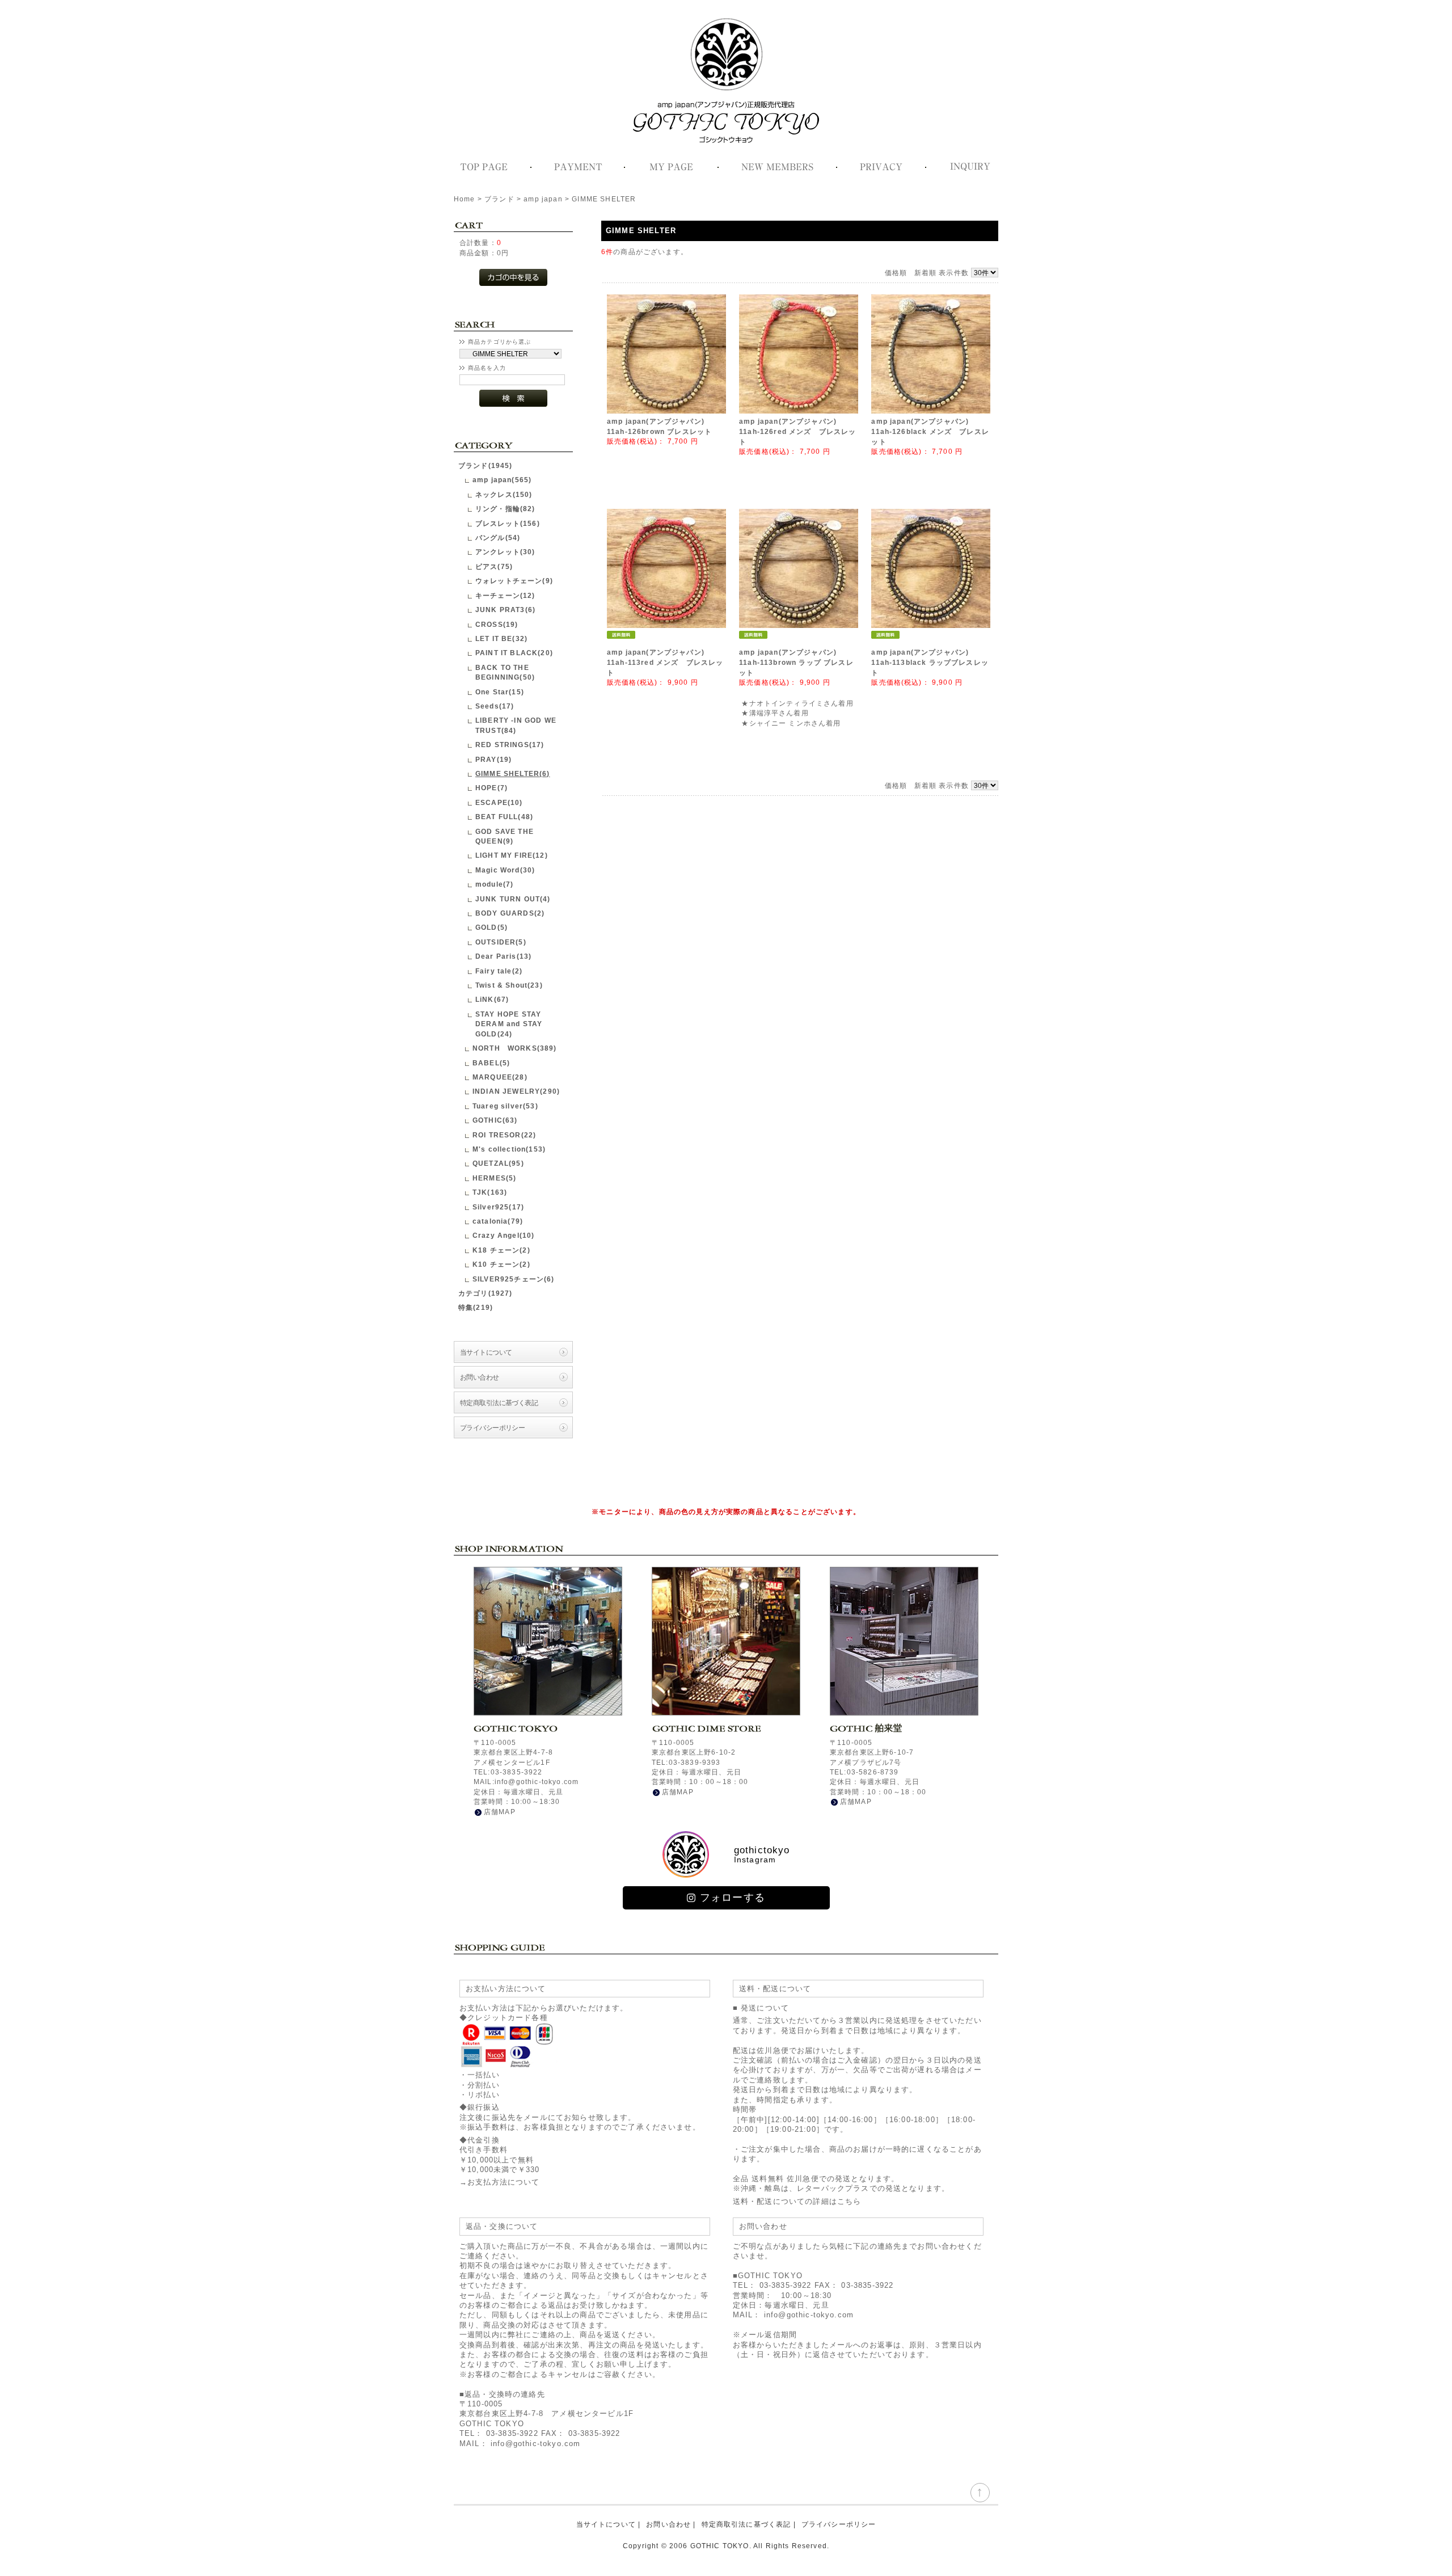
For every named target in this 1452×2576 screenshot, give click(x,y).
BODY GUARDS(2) (510, 913)
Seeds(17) (495, 706)
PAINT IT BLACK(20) (514, 653)
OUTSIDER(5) (501, 942)
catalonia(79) (498, 1221)
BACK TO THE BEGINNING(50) (505, 672)
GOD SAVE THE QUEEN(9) (505, 836)
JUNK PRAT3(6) (505, 610)
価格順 (896, 273)
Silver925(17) (498, 1207)
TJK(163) (490, 1192)
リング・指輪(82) (505, 509)
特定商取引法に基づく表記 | (749, 2524)
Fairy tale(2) (499, 971)
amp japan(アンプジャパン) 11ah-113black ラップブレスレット (930, 663)
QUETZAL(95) (498, 1163)
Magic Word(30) (505, 870)
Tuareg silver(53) (505, 1106)
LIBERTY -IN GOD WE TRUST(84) (516, 725)
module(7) (494, 884)
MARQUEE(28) (500, 1077)
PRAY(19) (493, 759)
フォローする (733, 1898)
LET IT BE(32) (501, 638)
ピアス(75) (494, 566)
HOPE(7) (491, 788)
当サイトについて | (609, 2524)
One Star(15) (500, 692)
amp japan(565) (502, 480)
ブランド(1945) (486, 465)
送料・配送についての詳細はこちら (797, 2201)
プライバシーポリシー (492, 1428)
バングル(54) (498, 537)
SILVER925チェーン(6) (514, 1279)
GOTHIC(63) (495, 1120)
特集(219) (476, 1307)
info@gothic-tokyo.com (535, 2444)
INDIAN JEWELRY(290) (516, 1091)
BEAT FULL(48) (504, 817)
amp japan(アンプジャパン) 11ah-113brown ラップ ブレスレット (796, 663)
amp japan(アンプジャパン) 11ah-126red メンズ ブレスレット (797, 432)
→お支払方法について (500, 2182)
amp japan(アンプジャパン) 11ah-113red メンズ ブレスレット (665, 663)
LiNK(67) (492, 999)
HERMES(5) (494, 1178)
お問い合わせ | (671, 2524)
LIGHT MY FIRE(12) (512, 855)
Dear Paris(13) (503, 956)
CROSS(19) (497, 624)
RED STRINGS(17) (510, 745)
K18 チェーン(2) (501, 1250)
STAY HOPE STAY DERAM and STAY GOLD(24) (509, 1024)
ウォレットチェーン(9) (514, 581)
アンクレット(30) (505, 552)
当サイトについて (486, 1352)
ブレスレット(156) (508, 523)
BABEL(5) (491, 1063)
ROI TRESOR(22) (504, 1135)
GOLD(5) (491, 927)
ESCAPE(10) (499, 802)
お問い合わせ (480, 1377)
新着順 (925, 273)
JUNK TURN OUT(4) (513, 899)
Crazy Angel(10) (503, 1235)
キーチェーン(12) (505, 595)
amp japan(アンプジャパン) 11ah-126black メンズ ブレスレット (930, 432)
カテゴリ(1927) (486, 1293)
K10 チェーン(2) (501, 1264)
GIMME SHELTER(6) (513, 773)
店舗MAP (500, 1812)
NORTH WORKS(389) (515, 1048)
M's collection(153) (509, 1149)
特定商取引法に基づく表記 (499, 1403)
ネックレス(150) (504, 494)
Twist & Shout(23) (509, 985)
